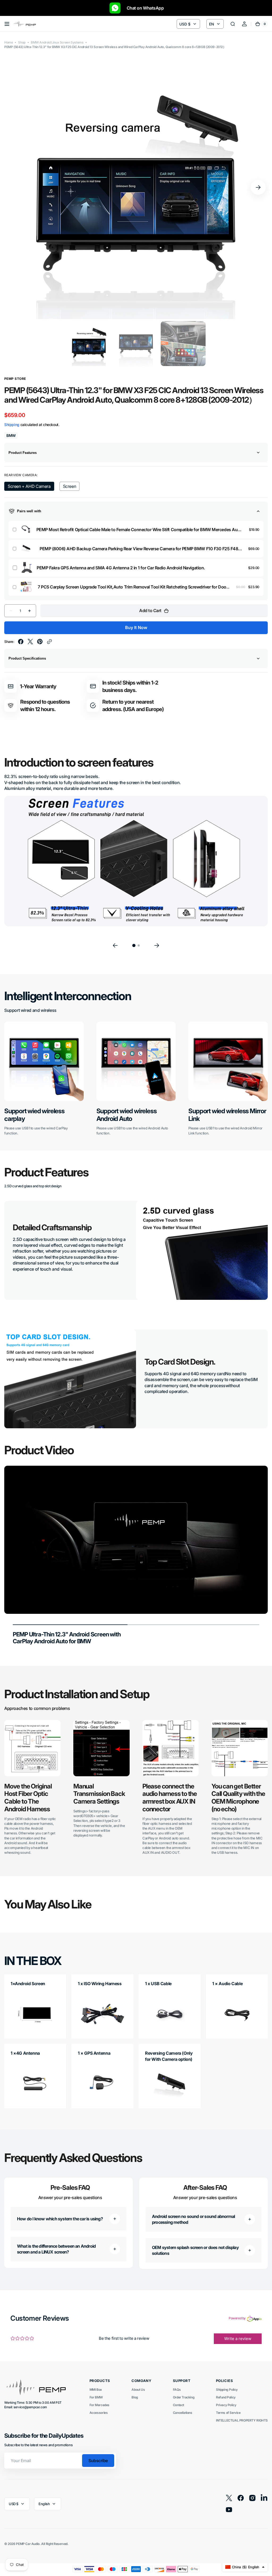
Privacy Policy (226, 2405)
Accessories (99, 2413)
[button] (7, 24)
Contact (178, 2405)
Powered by (237, 2318)
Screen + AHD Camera (29, 487)
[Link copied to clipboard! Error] (49, 642)
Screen (71, 487)
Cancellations (183, 2413)
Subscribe (98, 2461)
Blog (135, 2397)
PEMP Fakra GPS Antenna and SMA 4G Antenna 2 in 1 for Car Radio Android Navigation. (121, 568)
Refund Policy (226, 2397)
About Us (138, 2390)
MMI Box (96, 2390)
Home (8, 42)
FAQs (177, 2390)
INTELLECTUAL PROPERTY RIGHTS (242, 2420)
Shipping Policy (227, 2390)
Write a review (238, 2339)
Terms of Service (228, 2413)
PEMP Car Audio (28, 2544)
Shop (22, 42)
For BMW (96, 2397)
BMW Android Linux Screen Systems (57, 42)
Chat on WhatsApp (143, 8)
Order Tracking (184, 2397)
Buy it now (136, 627)
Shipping (12, 425)
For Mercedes (99, 2405)
